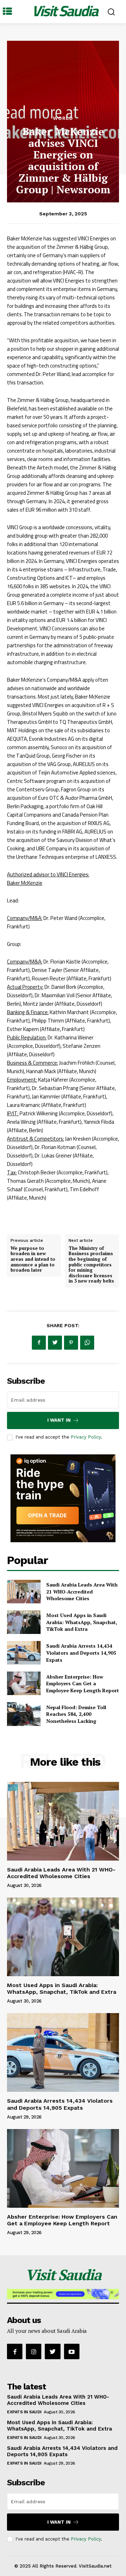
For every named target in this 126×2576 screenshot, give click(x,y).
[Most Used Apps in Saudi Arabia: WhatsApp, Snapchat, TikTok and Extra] (24, 1622)
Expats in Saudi (24, 2412)
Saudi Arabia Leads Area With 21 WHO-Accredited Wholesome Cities (82, 1591)
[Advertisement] (63, 70)
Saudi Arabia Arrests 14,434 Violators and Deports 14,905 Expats (81, 1653)
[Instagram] (34, 2351)
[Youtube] (72, 2351)
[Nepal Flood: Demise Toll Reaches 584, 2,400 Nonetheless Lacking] (24, 1714)
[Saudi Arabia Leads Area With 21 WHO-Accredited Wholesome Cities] (24, 1592)
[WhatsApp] (87, 1343)
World (63, 118)
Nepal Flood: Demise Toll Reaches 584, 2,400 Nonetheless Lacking (76, 1714)
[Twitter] (55, 1343)
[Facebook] (39, 1343)
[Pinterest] (71, 1343)
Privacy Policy (86, 1437)
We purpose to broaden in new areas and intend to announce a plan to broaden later (33, 1259)
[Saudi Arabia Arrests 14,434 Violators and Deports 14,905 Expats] (24, 1653)
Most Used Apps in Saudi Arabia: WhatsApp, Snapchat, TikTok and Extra (82, 1622)
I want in (59, 1420)
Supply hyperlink (29, 1215)
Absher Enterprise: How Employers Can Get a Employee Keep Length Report (83, 1683)
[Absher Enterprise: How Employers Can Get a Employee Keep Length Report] (24, 1683)
